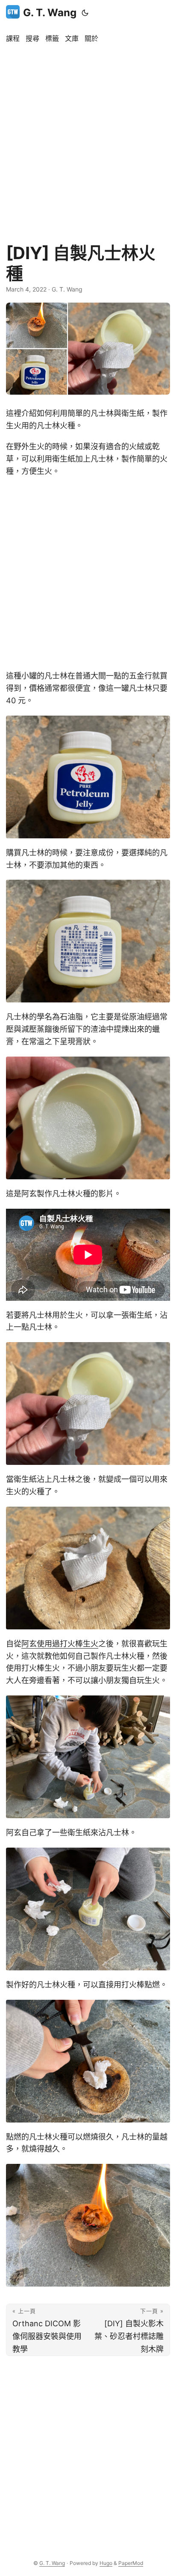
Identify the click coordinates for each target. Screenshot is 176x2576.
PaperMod (131, 2563)
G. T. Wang (50, 13)
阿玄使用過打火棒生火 (60, 1644)
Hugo (106, 2563)
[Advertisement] (88, 139)
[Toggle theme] (85, 13)
